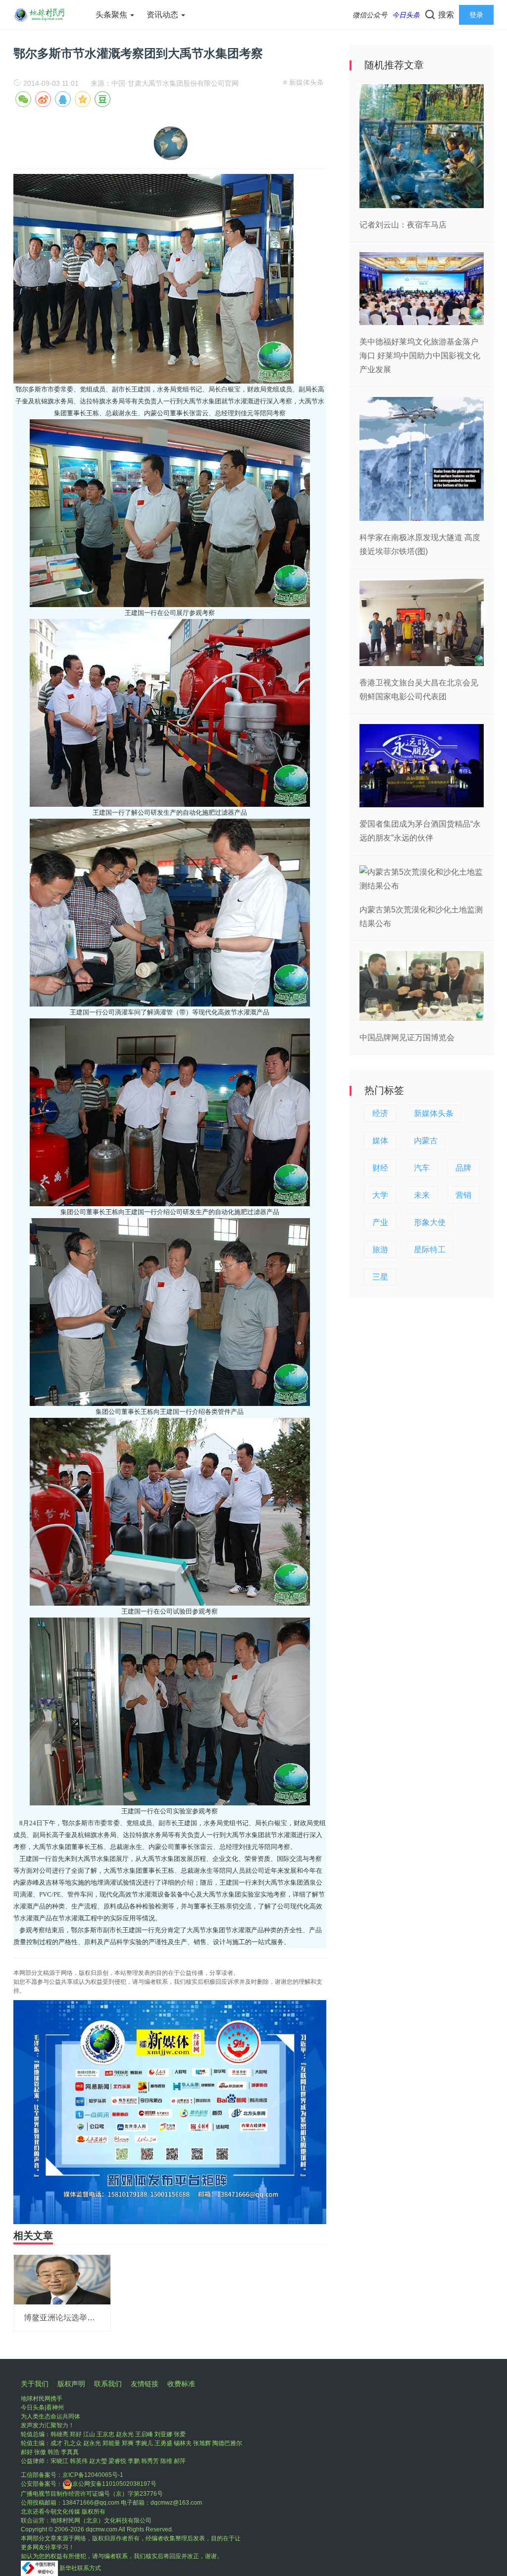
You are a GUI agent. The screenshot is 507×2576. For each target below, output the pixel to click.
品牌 (463, 1168)
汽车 (422, 1168)
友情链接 (145, 2384)
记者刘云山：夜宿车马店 (403, 225)
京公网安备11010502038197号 (114, 2484)
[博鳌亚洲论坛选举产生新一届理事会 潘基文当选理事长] (62, 2279)
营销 (463, 1195)
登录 (476, 15)
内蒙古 (426, 1141)
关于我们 (35, 2384)
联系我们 (108, 2384)
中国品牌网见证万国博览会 (407, 1037)
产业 (380, 1222)
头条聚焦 (112, 15)
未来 (422, 1195)
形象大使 (430, 1222)
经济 (380, 1113)
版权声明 (71, 2384)
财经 (380, 1168)
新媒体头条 (434, 1113)
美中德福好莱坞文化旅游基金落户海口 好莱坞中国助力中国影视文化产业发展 (420, 356)
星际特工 (430, 1250)
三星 (380, 1277)
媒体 (380, 1141)
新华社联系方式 (80, 2568)
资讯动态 (163, 15)
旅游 (380, 1250)
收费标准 (181, 2384)
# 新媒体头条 (304, 82)
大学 (380, 1195)
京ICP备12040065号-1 (93, 2475)
